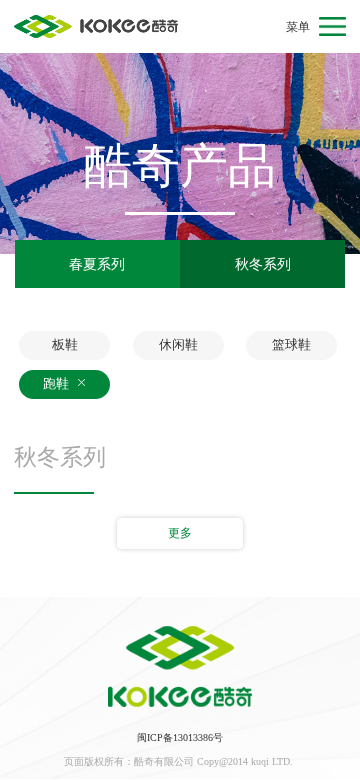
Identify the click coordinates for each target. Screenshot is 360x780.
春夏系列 (97, 264)
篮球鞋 (291, 344)
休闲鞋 (178, 344)
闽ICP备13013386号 (180, 737)
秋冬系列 (263, 264)
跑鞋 (57, 383)
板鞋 (65, 344)
